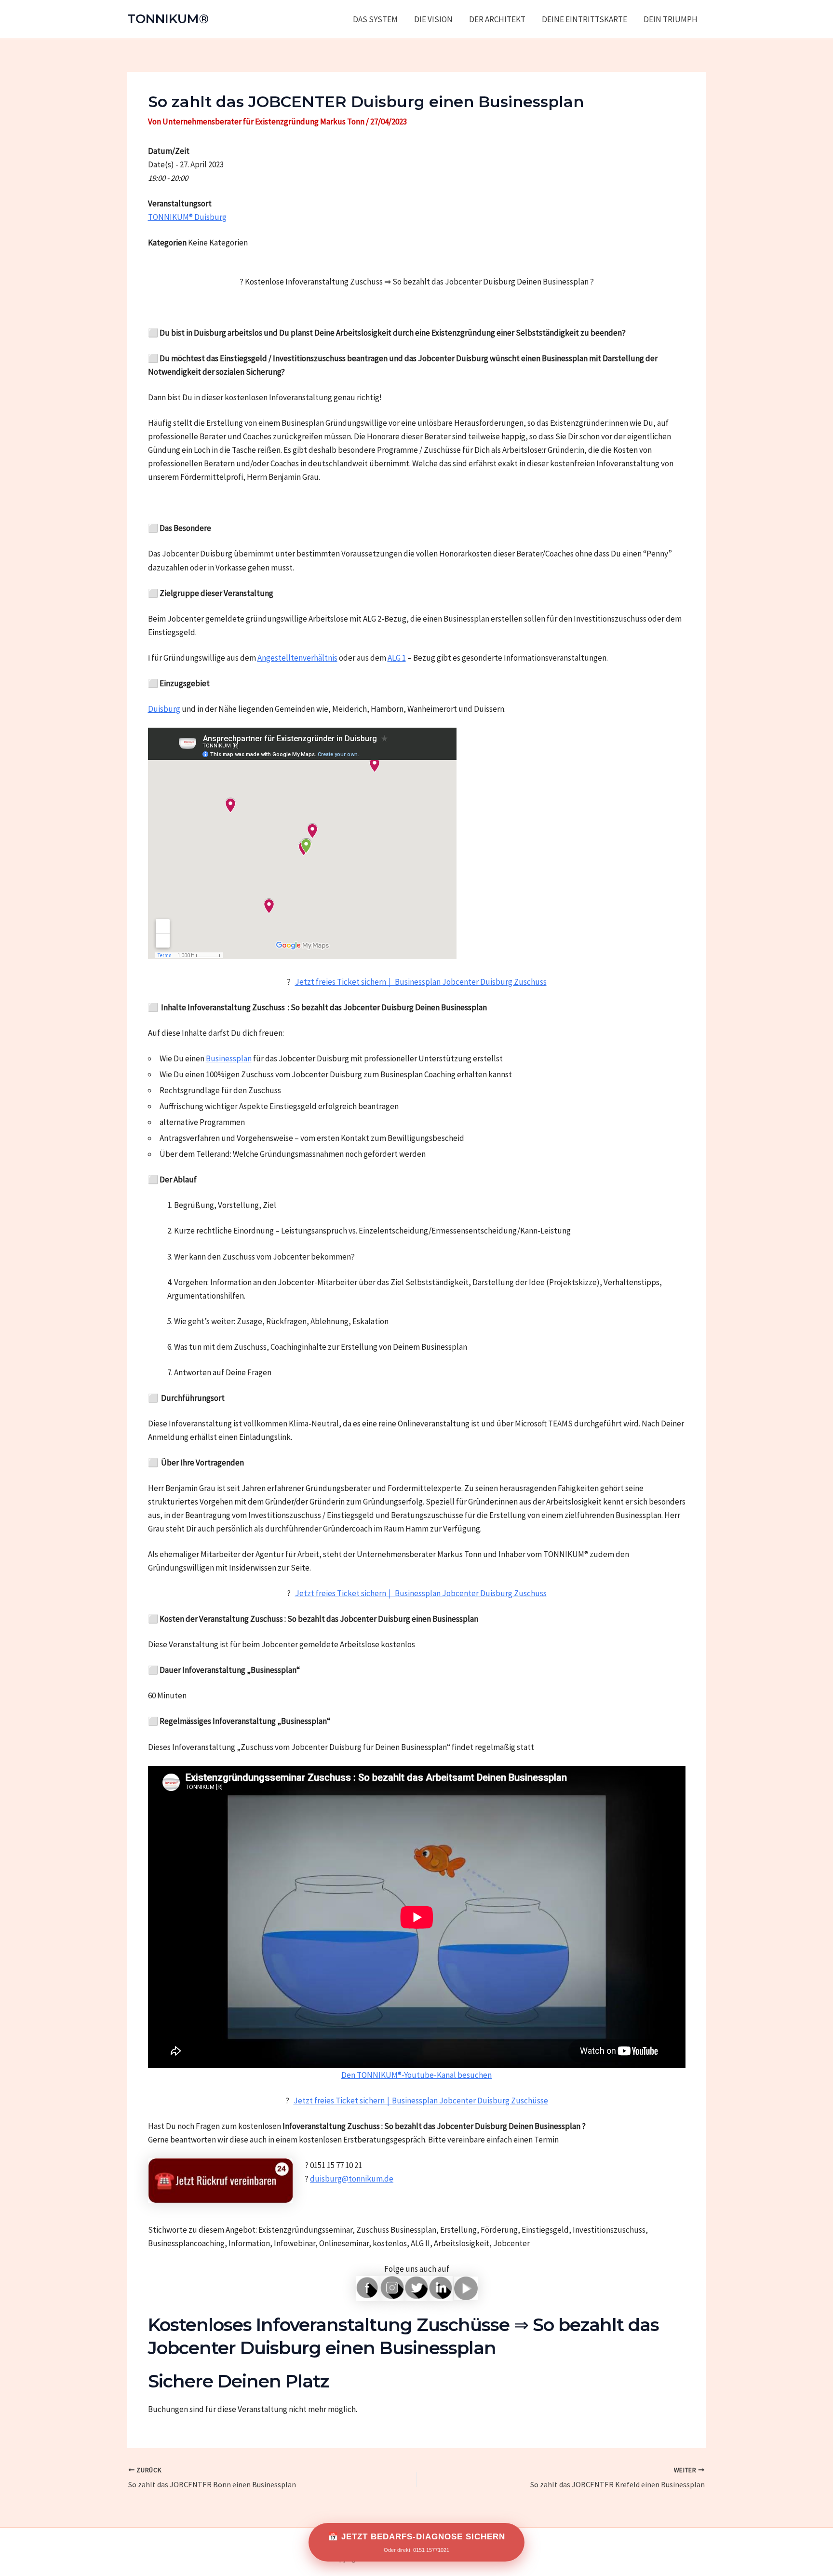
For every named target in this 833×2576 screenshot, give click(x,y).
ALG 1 (397, 658)
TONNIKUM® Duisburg (187, 217)
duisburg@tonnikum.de (352, 2179)
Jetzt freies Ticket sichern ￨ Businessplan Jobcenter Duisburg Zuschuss (421, 982)
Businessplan (229, 1058)
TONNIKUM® (168, 19)
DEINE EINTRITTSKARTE (584, 19)
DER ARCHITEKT (497, 19)
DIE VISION (433, 19)
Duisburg (164, 709)
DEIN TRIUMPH (671, 19)
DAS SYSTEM (375, 19)
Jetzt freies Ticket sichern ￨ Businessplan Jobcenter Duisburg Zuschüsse (421, 2101)
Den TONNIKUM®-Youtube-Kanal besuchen (416, 2075)
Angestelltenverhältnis (297, 658)
